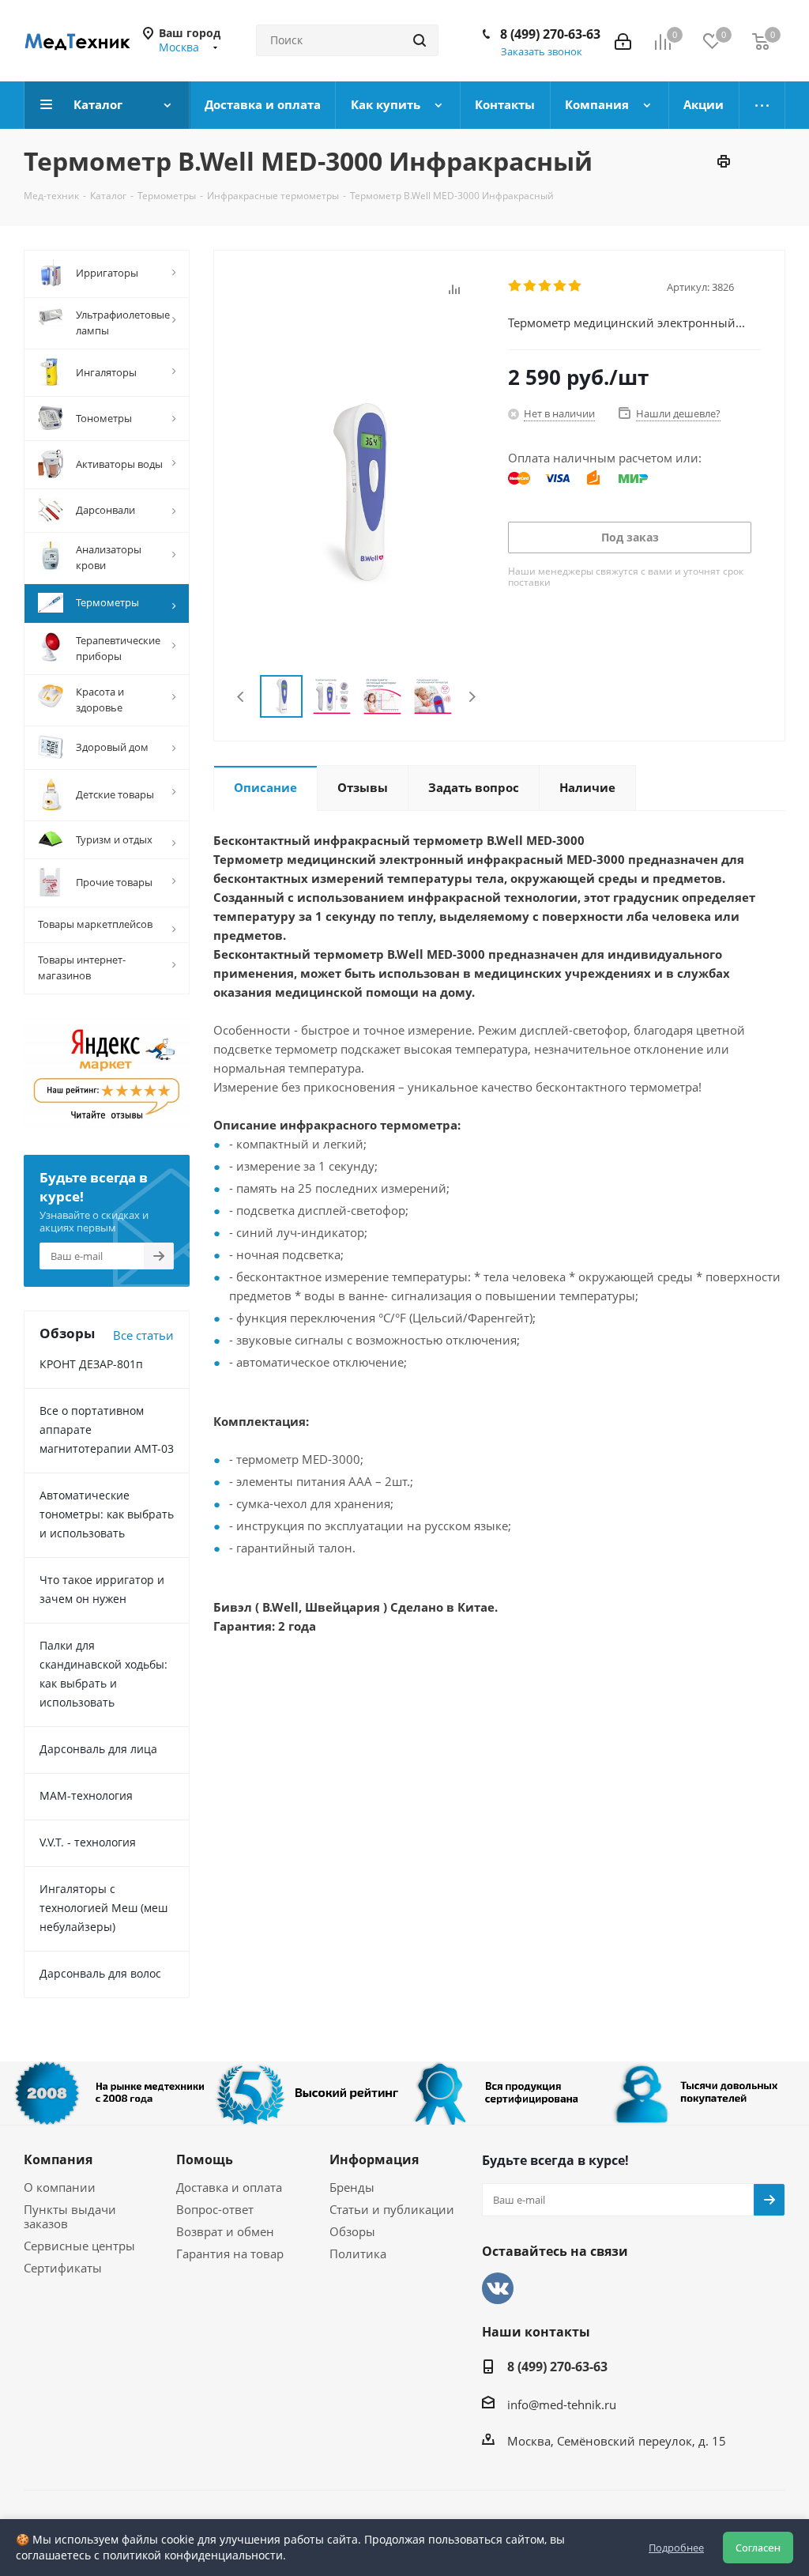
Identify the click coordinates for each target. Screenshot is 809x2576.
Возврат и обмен (225, 2231)
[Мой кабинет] (623, 40)
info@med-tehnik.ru (562, 2404)
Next (472, 697)
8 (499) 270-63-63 (550, 34)
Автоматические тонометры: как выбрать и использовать (107, 1514)
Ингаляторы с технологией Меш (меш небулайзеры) (103, 1908)
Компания (58, 2159)
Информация (374, 2159)
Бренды (352, 2187)
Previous (241, 697)
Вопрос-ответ (215, 2209)
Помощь (205, 2159)
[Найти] (420, 40)
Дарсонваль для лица (98, 1749)
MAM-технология (86, 1795)
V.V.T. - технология (88, 1842)
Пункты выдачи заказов (70, 2216)
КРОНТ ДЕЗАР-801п (91, 1364)
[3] (546, 286)
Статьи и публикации (392, 2209)
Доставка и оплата (229, 2187)
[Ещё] (762, 105)
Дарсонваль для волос (100, 1973)
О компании (60, 2187)
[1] (516, 286)
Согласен (758, 2548)
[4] (561, 286)
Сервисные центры (79, 2246)
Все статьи (143, 1335)
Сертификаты (63, 2268)
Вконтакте (498, 2288)
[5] (576, 286)
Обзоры (352, 2231)
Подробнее (676, 2548)
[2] (531, 286)
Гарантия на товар (230, 2254)
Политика (358, 2254)
